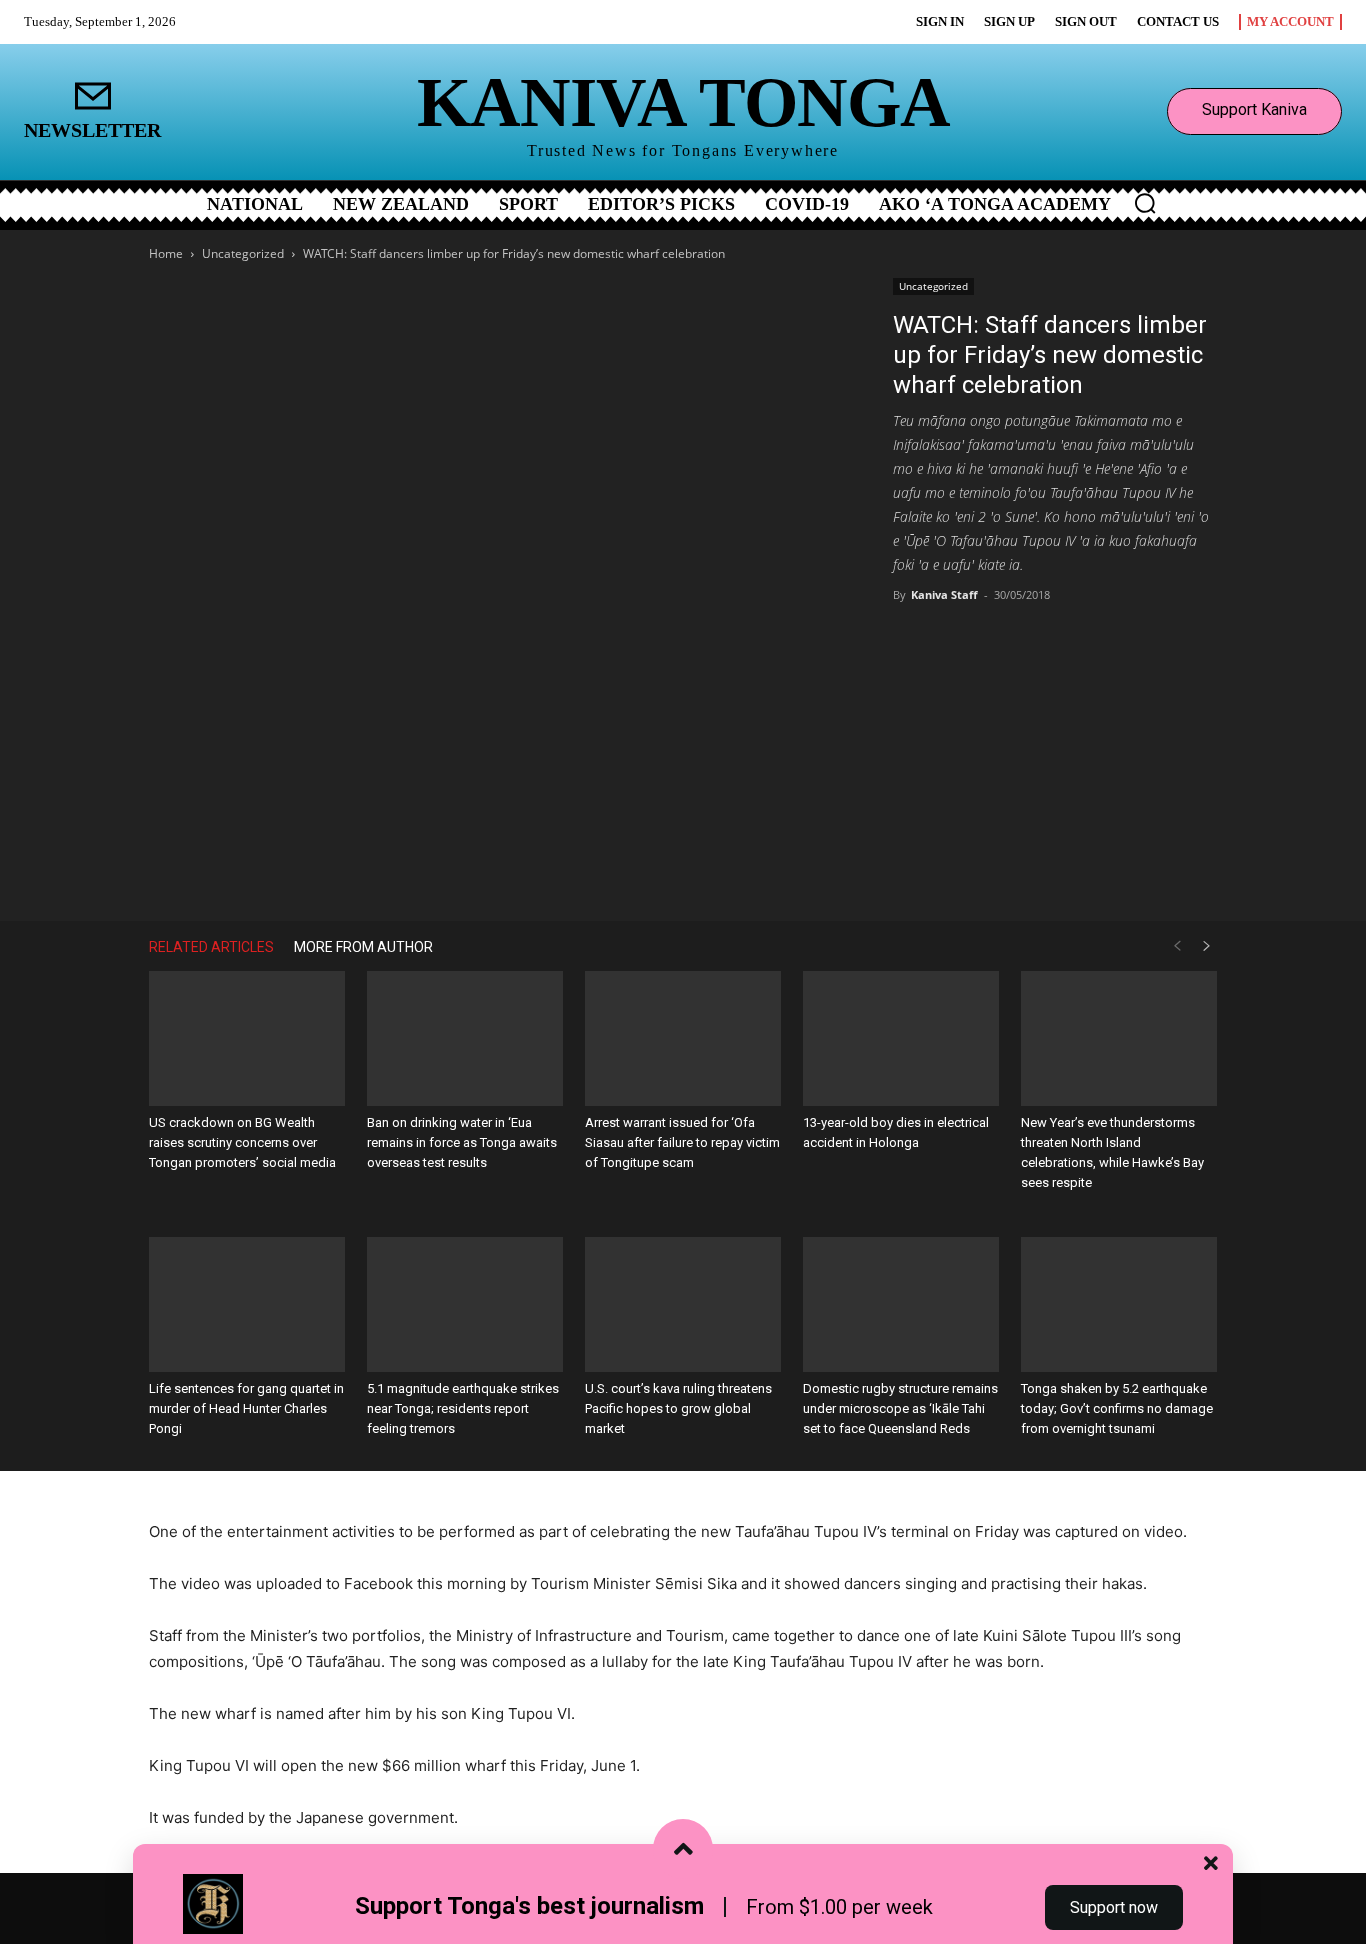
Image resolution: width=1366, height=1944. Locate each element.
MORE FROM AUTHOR (363, 947)
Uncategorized (243, 253)
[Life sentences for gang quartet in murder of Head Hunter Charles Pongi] (247, 1304)
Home (166, 253)
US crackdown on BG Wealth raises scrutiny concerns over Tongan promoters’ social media (242, 1142)
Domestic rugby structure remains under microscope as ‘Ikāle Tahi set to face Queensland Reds (900, 1408)
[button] (1145, 203)
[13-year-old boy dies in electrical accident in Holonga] (901, 1038)
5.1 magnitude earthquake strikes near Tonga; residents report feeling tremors (463, 1408)
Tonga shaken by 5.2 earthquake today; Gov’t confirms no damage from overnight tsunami (1117, 1408)
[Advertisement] (1055, 765)
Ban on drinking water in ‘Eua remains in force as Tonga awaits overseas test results (462, 1142)
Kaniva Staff (944, 594)
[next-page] (1207, 946)
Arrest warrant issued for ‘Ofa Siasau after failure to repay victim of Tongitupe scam (682, 1142)
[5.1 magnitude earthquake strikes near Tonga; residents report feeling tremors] (465, 1304)
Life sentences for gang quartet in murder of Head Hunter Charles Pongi (246, 1408)
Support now (1114, 1907)
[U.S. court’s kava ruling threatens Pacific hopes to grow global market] (683, 1304)
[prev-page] (1177, 946)
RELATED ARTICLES (211, 947)
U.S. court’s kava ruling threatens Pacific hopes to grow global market (678, 1408)
